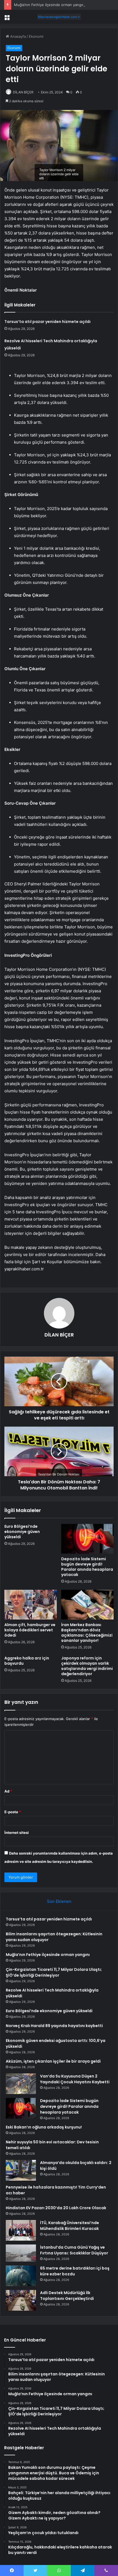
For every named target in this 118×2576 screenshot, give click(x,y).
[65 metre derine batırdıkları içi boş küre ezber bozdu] (21, 2276)
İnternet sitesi (17, 1833)
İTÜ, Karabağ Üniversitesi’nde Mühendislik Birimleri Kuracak (70, 2226)
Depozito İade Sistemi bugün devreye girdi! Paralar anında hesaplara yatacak (87, 1567)
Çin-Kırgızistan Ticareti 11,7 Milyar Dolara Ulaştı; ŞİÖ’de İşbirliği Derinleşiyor (54, 1972)
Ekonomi (36, 36)
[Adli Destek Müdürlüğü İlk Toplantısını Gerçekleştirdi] (21, 2300)
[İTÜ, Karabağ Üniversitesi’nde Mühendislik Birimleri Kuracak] (21, 2230)
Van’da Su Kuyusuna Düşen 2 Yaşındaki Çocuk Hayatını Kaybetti (75, 2079)
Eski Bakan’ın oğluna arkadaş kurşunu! (44, 2127)
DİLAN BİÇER (23, 92)
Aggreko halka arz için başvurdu (27, 1661)
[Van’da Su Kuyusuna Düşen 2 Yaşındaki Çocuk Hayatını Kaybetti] (21, 2084)
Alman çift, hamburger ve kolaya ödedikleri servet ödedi (30, 1630)
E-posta (13, 1812)
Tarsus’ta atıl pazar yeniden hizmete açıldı (47, 322)
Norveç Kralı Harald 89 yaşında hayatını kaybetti (54, 2026)
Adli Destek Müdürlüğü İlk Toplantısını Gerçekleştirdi (67, 2296)
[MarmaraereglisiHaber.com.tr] (59, 17)
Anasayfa (17, 36)
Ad (8, 1791)
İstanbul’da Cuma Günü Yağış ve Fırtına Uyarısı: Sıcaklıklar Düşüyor (74, 2250)
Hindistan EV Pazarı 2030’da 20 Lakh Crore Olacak (56, 2208)
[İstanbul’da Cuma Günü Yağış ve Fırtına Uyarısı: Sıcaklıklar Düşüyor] (21, 2253)
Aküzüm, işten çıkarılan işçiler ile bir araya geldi (53, 2061)
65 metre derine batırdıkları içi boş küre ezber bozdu (75, 2271)
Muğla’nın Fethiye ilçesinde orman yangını (50, 5)
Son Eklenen (59, 1901)
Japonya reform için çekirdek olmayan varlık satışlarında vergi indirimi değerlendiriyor (87, 1666)
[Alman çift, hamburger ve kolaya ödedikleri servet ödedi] (31, 1605)
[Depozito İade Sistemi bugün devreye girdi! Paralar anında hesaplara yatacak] (87, 1539)
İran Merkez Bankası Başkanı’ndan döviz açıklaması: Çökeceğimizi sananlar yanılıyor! (87, 1633)
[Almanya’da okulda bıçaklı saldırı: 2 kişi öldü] (21, 2170)
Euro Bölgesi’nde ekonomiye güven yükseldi (22, 1532)
